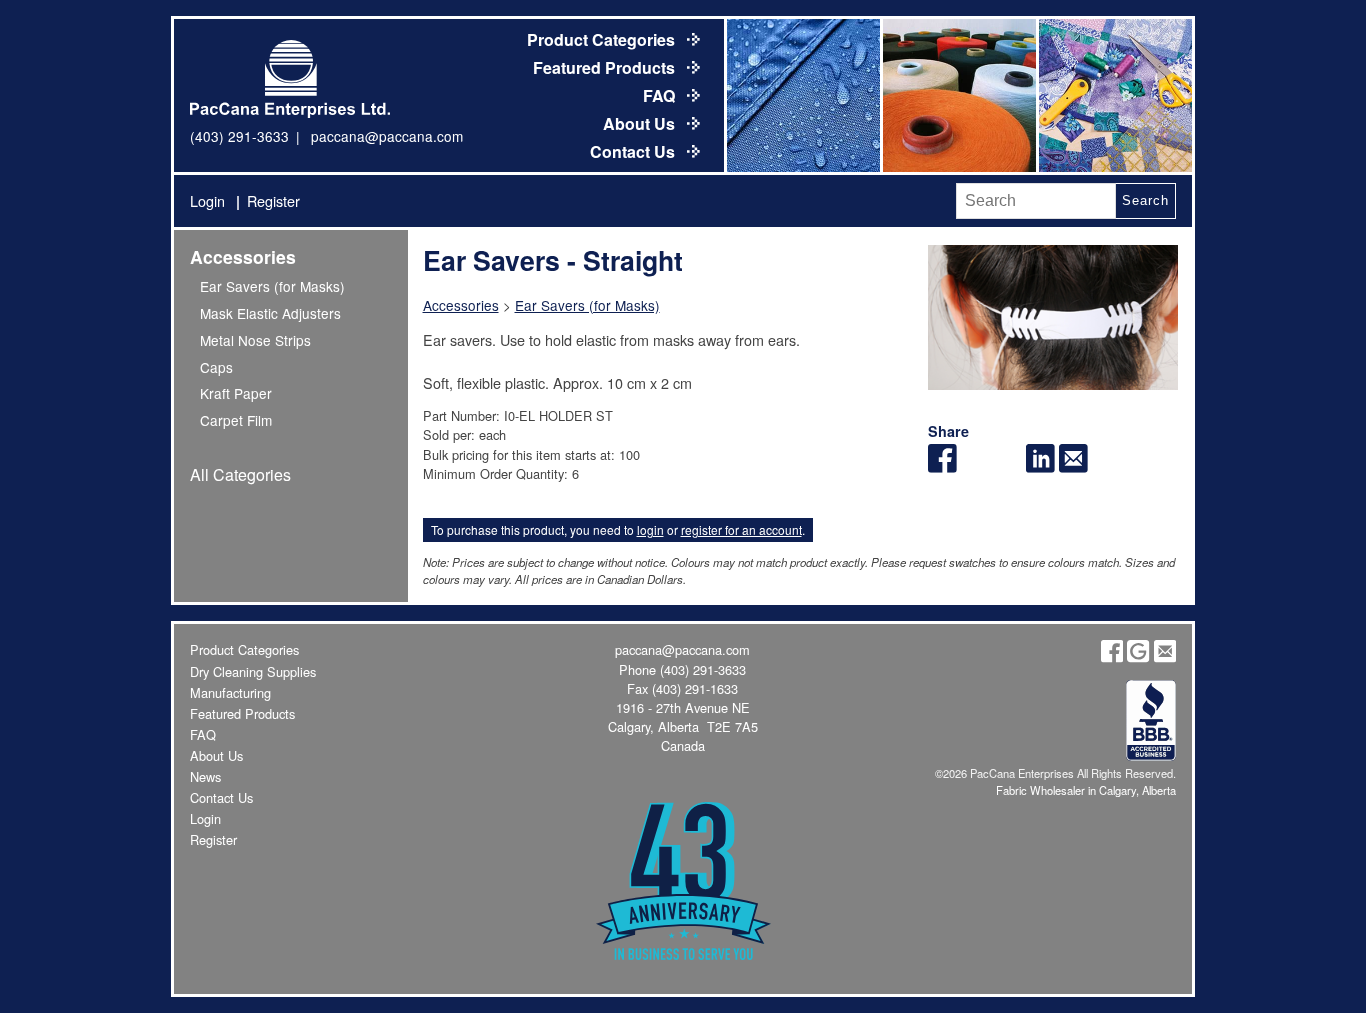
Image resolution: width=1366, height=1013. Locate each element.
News (205, 776)
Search (1145, 200)
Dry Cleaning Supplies (253, 671)
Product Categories (603, 39)
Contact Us (634, 151)
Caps (216, 367)
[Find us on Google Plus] (1138, 657)
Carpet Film (236, 420)
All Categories (240, 474)
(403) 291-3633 (239, 136)
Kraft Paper (236, 393)
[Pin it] (1008, 466)
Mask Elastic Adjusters (270, 313)
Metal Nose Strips (255, 340)
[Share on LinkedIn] (1040, 466)
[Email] (1073, 466)
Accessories (243, 256)
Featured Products (606, 67)
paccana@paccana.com (387, 136)
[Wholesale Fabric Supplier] (802, 95)
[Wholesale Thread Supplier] (958, 95)
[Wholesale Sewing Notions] (1114, 95)
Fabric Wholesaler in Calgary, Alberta (1086, 790)
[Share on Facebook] (942, 466)
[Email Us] (1165, 657)
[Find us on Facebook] (1112, 657)
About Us (641, 123)
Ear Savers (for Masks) (272, 286)
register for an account (741, 529)
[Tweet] (975, 466)
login (650, 529)
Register (273, 200)
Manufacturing (230, 692)
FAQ (661, 95)
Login (207, 200)
